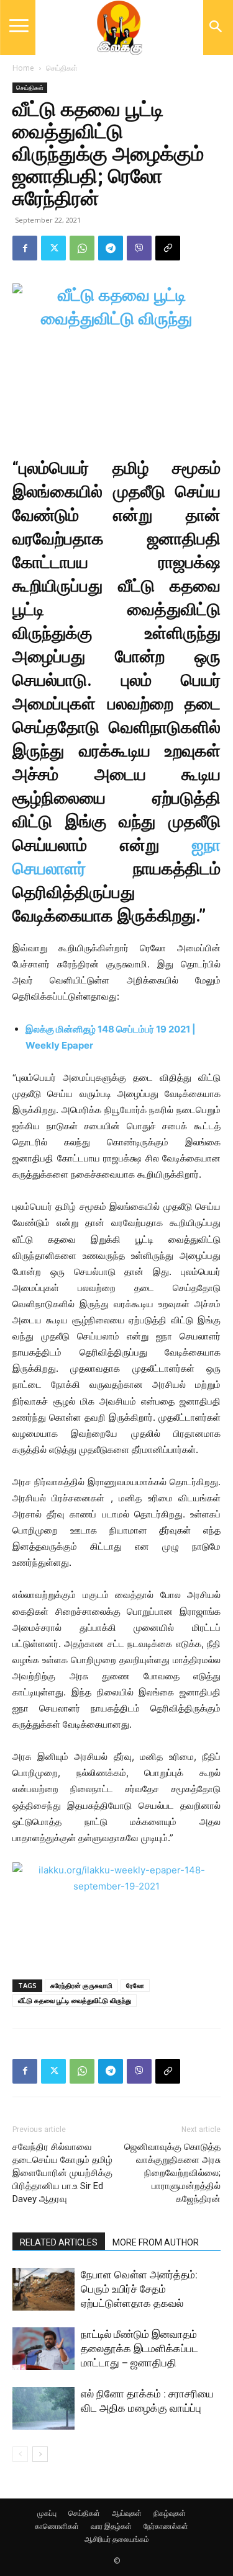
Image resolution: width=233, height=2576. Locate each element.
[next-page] (40, 2454)
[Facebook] (25, 248)
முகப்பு (47, 2513)
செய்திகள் (62, 68)
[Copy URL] (168, 248)
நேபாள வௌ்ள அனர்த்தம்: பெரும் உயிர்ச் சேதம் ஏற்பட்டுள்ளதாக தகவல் (139, 2289)
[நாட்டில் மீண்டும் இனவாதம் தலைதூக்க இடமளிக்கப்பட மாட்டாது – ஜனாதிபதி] (43, 2349)
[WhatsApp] (82, 248)
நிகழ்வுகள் (170, 2513)
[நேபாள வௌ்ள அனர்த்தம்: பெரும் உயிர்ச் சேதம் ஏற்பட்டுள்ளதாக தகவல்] (43, 2289)
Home (23, 68)
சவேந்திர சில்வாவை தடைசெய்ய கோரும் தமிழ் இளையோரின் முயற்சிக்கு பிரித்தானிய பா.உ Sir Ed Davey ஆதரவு (62, 2173)
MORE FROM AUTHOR (156, 2242)
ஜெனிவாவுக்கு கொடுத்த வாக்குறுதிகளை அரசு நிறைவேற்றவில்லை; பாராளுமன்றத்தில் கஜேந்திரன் (172, 2173)
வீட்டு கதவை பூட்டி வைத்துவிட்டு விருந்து (75, 2000)
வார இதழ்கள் (111, 2526)
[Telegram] (111, 248)
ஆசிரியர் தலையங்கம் (117, 2539)
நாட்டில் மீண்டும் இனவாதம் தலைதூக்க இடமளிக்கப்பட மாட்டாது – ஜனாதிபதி (139, 2348)
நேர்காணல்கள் (166, 2526)
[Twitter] (53, 248)
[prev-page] (20, 2454)
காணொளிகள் (57, 2526)
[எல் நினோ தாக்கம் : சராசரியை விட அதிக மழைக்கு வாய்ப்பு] (43, 2408)
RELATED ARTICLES (59, 2242)
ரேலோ (135, 1985)
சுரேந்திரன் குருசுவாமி (81, 1985)
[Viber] (139, 248)
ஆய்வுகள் (127, 2513)
